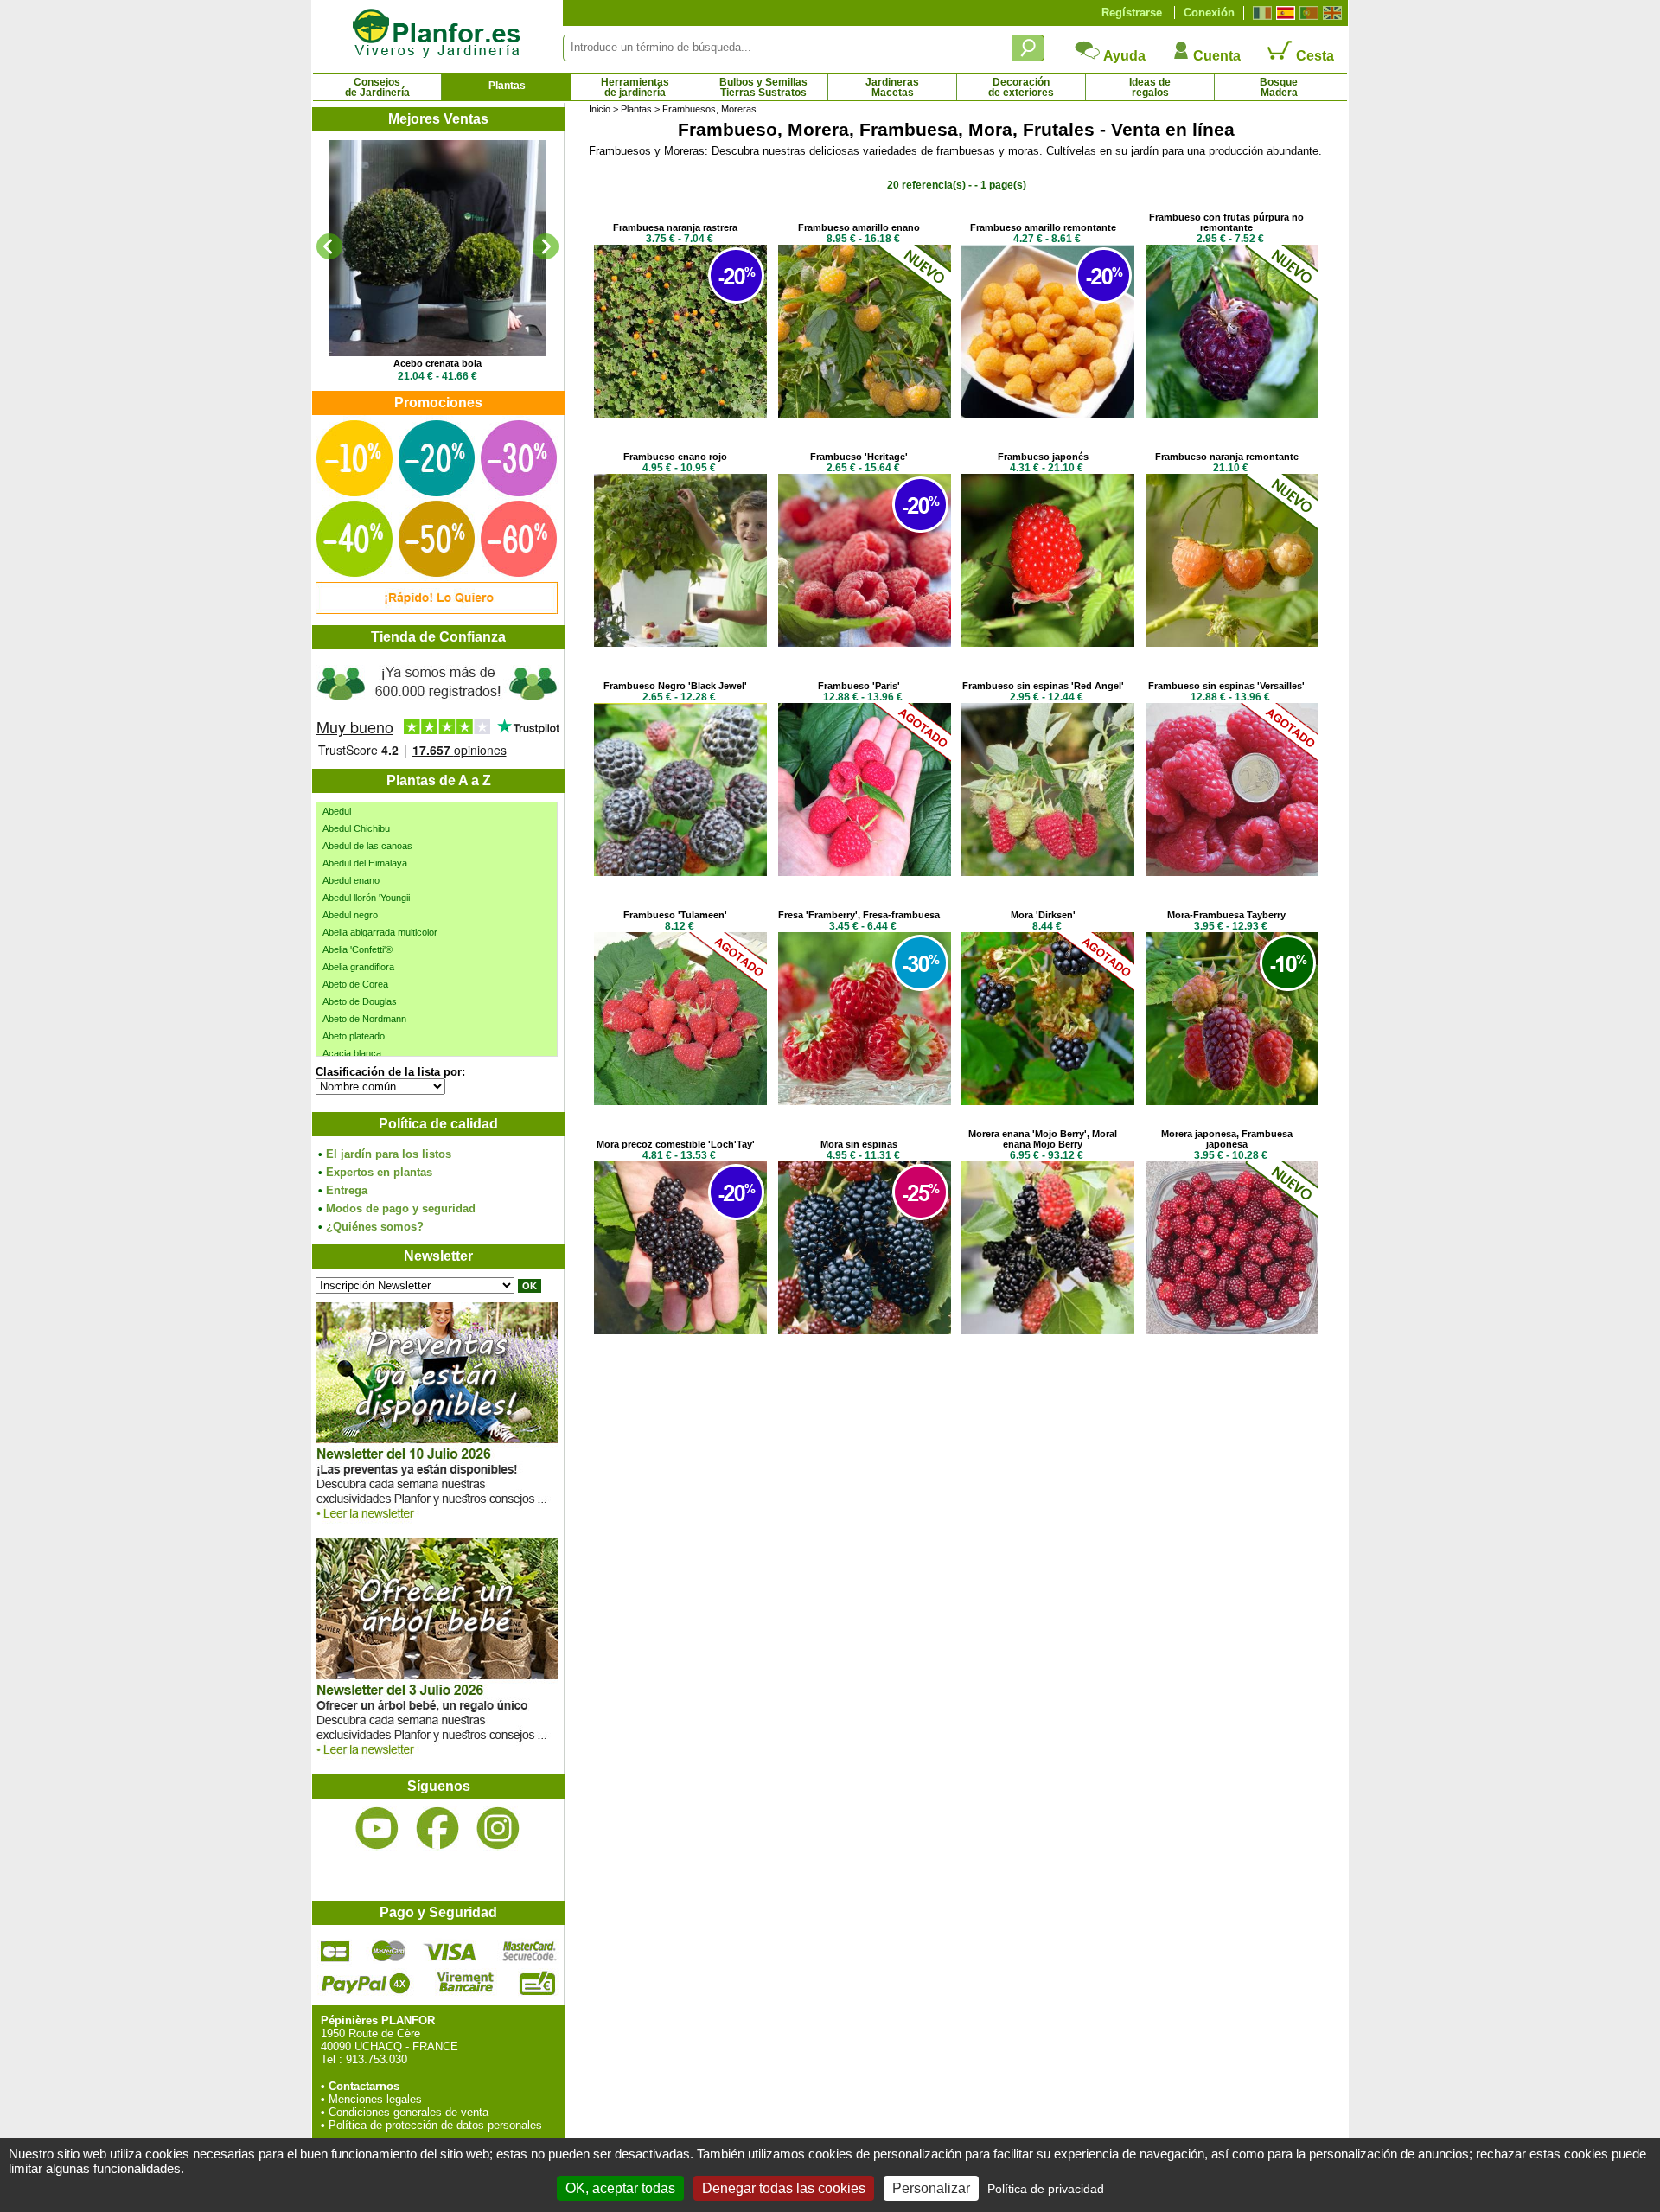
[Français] (1260, 13)
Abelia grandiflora (358, 967)
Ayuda (1123, 56)
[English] (1330, 13)
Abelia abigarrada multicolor (380, 932)
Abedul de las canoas (367, 846)
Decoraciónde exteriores (1021, 87)
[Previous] (329, 246)
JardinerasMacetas (892, 87)
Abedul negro (350, 915)
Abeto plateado (354, 1036)
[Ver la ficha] (437, 248)
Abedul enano (351, 880)
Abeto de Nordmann (364, 1019)
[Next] (546, 246)
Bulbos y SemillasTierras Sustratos (763, 87)
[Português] (1307, 13)
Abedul (337, 811)
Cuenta (1215, 56)
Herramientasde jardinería (635, 87)
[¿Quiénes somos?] (437, 709)
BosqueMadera (1279, 87)
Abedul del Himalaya (365, 863)
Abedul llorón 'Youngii (366, 898)
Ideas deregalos (1150, 87)
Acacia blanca (352, 1053)
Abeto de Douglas (360, 1001)
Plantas (507, 86)
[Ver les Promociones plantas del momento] (437, 610)
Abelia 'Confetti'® (358, 949)
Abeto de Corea (355, 984)
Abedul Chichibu (356, 828)
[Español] (1283, 13)
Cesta (1313, 56)
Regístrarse (1132, 13)
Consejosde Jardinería (377, 87)
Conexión (1209, 13)
